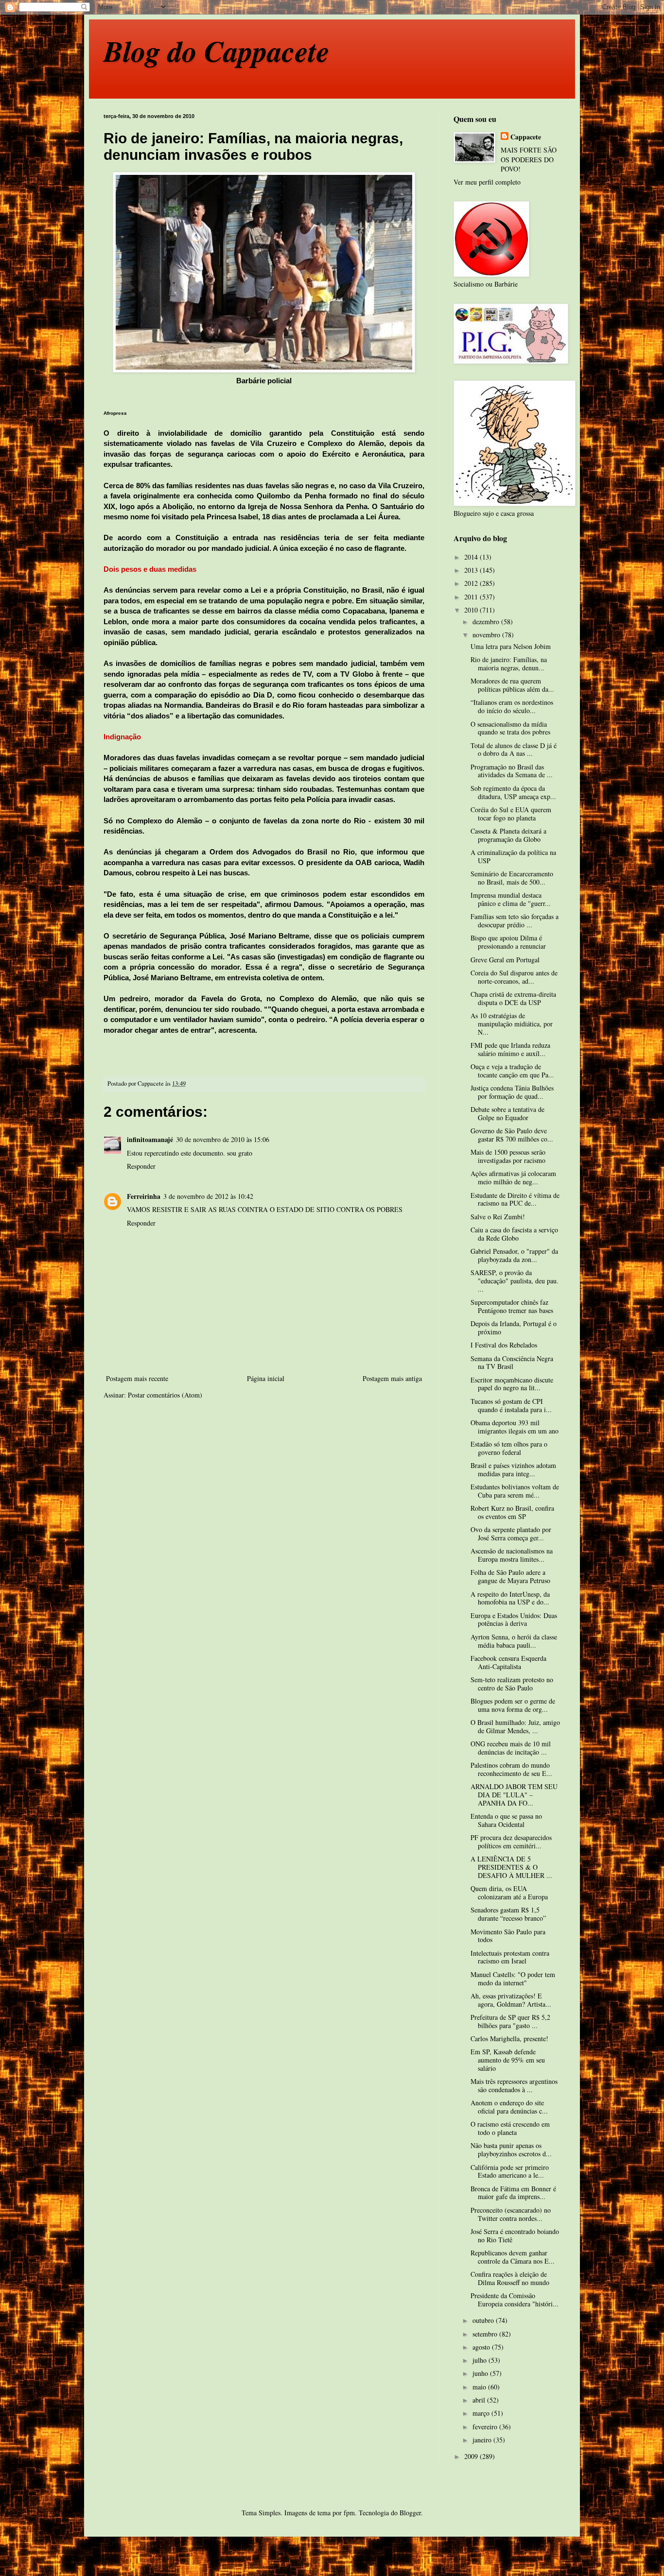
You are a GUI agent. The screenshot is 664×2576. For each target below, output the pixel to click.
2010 (472, 610)
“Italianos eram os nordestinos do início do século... (512, 706)
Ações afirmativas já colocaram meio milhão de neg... (513, 1177)
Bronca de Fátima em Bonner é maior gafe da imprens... (513, 2193)
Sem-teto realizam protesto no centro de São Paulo (512, 1684)
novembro (487, 635)
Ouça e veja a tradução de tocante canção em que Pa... (512, 1071)
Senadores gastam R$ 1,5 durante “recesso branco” (508, 1914)
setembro (486, 2334)
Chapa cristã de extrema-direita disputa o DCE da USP (513, 998)
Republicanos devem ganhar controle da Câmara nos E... (513, 2257)
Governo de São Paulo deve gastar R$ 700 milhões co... (512, 1135)
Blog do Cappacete (217, 51)
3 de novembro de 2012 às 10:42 (208, 1196)
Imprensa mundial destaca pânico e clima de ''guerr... (511, 899)
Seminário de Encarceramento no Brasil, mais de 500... (512, 878)
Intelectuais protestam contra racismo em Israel (510, 1957)
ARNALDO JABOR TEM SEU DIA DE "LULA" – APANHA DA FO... (514, 1795)
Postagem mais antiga (392, 1378)
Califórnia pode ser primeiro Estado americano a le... (510, 2171)
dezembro (487, 622)
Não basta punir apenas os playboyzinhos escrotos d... (511, 2150)
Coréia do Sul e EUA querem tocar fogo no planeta (511, 814)
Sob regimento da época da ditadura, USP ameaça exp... (513, 792)
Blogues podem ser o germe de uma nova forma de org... (513, 1705)
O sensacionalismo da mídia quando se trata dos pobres (510, 728)
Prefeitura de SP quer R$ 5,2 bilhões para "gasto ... (510, 2021)
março (482, 2413)
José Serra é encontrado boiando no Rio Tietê (515, 2235)
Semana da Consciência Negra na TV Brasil (512, 1363)
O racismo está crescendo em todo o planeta (510, 2128)
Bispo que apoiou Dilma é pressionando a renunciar (508, 942)
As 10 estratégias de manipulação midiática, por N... (512, 1024)
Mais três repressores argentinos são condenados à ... (514, 2085)
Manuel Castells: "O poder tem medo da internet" (513, 1979)
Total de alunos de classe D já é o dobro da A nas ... (514, 750)
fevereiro (486, 2427)
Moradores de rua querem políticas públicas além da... (512, 685)
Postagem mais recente (137, 1378)
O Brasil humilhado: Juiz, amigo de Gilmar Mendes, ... (515, 1726)
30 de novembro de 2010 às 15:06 (223, 1139)
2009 (472, 2456)
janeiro (483, 2440)
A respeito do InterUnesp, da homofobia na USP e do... (510, 1598)
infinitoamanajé (150, 1139)
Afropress (115, 413)
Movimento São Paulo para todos (508, 1936)
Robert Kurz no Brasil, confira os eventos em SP (512, 1512)
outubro (484, 2320)
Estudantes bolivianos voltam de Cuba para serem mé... (515, 1491)
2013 (472, 570)
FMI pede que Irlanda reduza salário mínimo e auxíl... (510, 1049)
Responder (141, 1166)
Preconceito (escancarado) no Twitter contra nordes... (511, 2214)
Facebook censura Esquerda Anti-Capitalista (508, 1662)
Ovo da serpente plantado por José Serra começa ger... (511, 1534)
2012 (472, 583)
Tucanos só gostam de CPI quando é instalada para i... (511, 1405)
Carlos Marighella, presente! (509, 2039)
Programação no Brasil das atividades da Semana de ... (512, 771)
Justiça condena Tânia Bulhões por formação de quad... (512, 1092)
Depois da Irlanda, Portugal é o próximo (514, 1328)
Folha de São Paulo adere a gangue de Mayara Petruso (510, 1576)
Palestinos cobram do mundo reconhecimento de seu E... (511, 1769)
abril (480, 2400)
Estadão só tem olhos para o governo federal (509, 1448)
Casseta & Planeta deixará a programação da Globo (508, 835)
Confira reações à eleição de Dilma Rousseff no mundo (510, 2278)
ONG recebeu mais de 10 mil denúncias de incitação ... (511, 1748)
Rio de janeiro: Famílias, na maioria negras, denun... (509, 664)
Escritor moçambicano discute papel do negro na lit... (512, 1384)
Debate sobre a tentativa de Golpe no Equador (507, 1113)
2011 (472, 597)
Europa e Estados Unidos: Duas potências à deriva (514, 1620)
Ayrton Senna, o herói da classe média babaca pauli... (514, 1641)
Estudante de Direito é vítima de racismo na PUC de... (515, 1199)
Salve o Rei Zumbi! (498, 1217)
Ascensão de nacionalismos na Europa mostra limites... (512, 1555)
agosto (482, 2347)
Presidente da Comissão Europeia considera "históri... (515, 2300)
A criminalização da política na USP (513, 856)
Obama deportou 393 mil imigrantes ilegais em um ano (515, 1427)
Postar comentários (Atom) (165, 1395)
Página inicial (266, 1378)
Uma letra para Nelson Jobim (511, 646)
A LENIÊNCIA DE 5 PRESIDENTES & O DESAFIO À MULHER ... (511, 1867)
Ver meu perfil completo (487, 182)
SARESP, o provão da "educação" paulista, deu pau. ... (515, 1281)
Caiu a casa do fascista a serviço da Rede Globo (514, 1234)
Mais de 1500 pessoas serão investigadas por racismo (508, 1156)
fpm (349, 2513)
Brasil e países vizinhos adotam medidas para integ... (513, 1469)
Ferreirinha (144, 1196)
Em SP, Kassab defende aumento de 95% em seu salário (508, 2060)
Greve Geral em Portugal (505, 960)
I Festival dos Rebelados (504, 1345)
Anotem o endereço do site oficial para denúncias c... (509, 2107)
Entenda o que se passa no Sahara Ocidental (506, 1820)
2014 (472, 557)
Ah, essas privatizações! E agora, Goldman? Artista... (511, 2000)
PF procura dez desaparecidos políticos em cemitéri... (511, 1842)
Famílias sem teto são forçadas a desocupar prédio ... (515, 921)
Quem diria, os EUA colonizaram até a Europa (509, 1893)
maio (480, 2387)
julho (481, 2360)
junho (481, 2373)
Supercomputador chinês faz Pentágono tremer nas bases (512, 1306)
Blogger (410, 2513)
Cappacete (526, 137)
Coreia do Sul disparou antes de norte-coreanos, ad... (514, 977)
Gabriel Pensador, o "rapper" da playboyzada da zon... (514, 1255)
